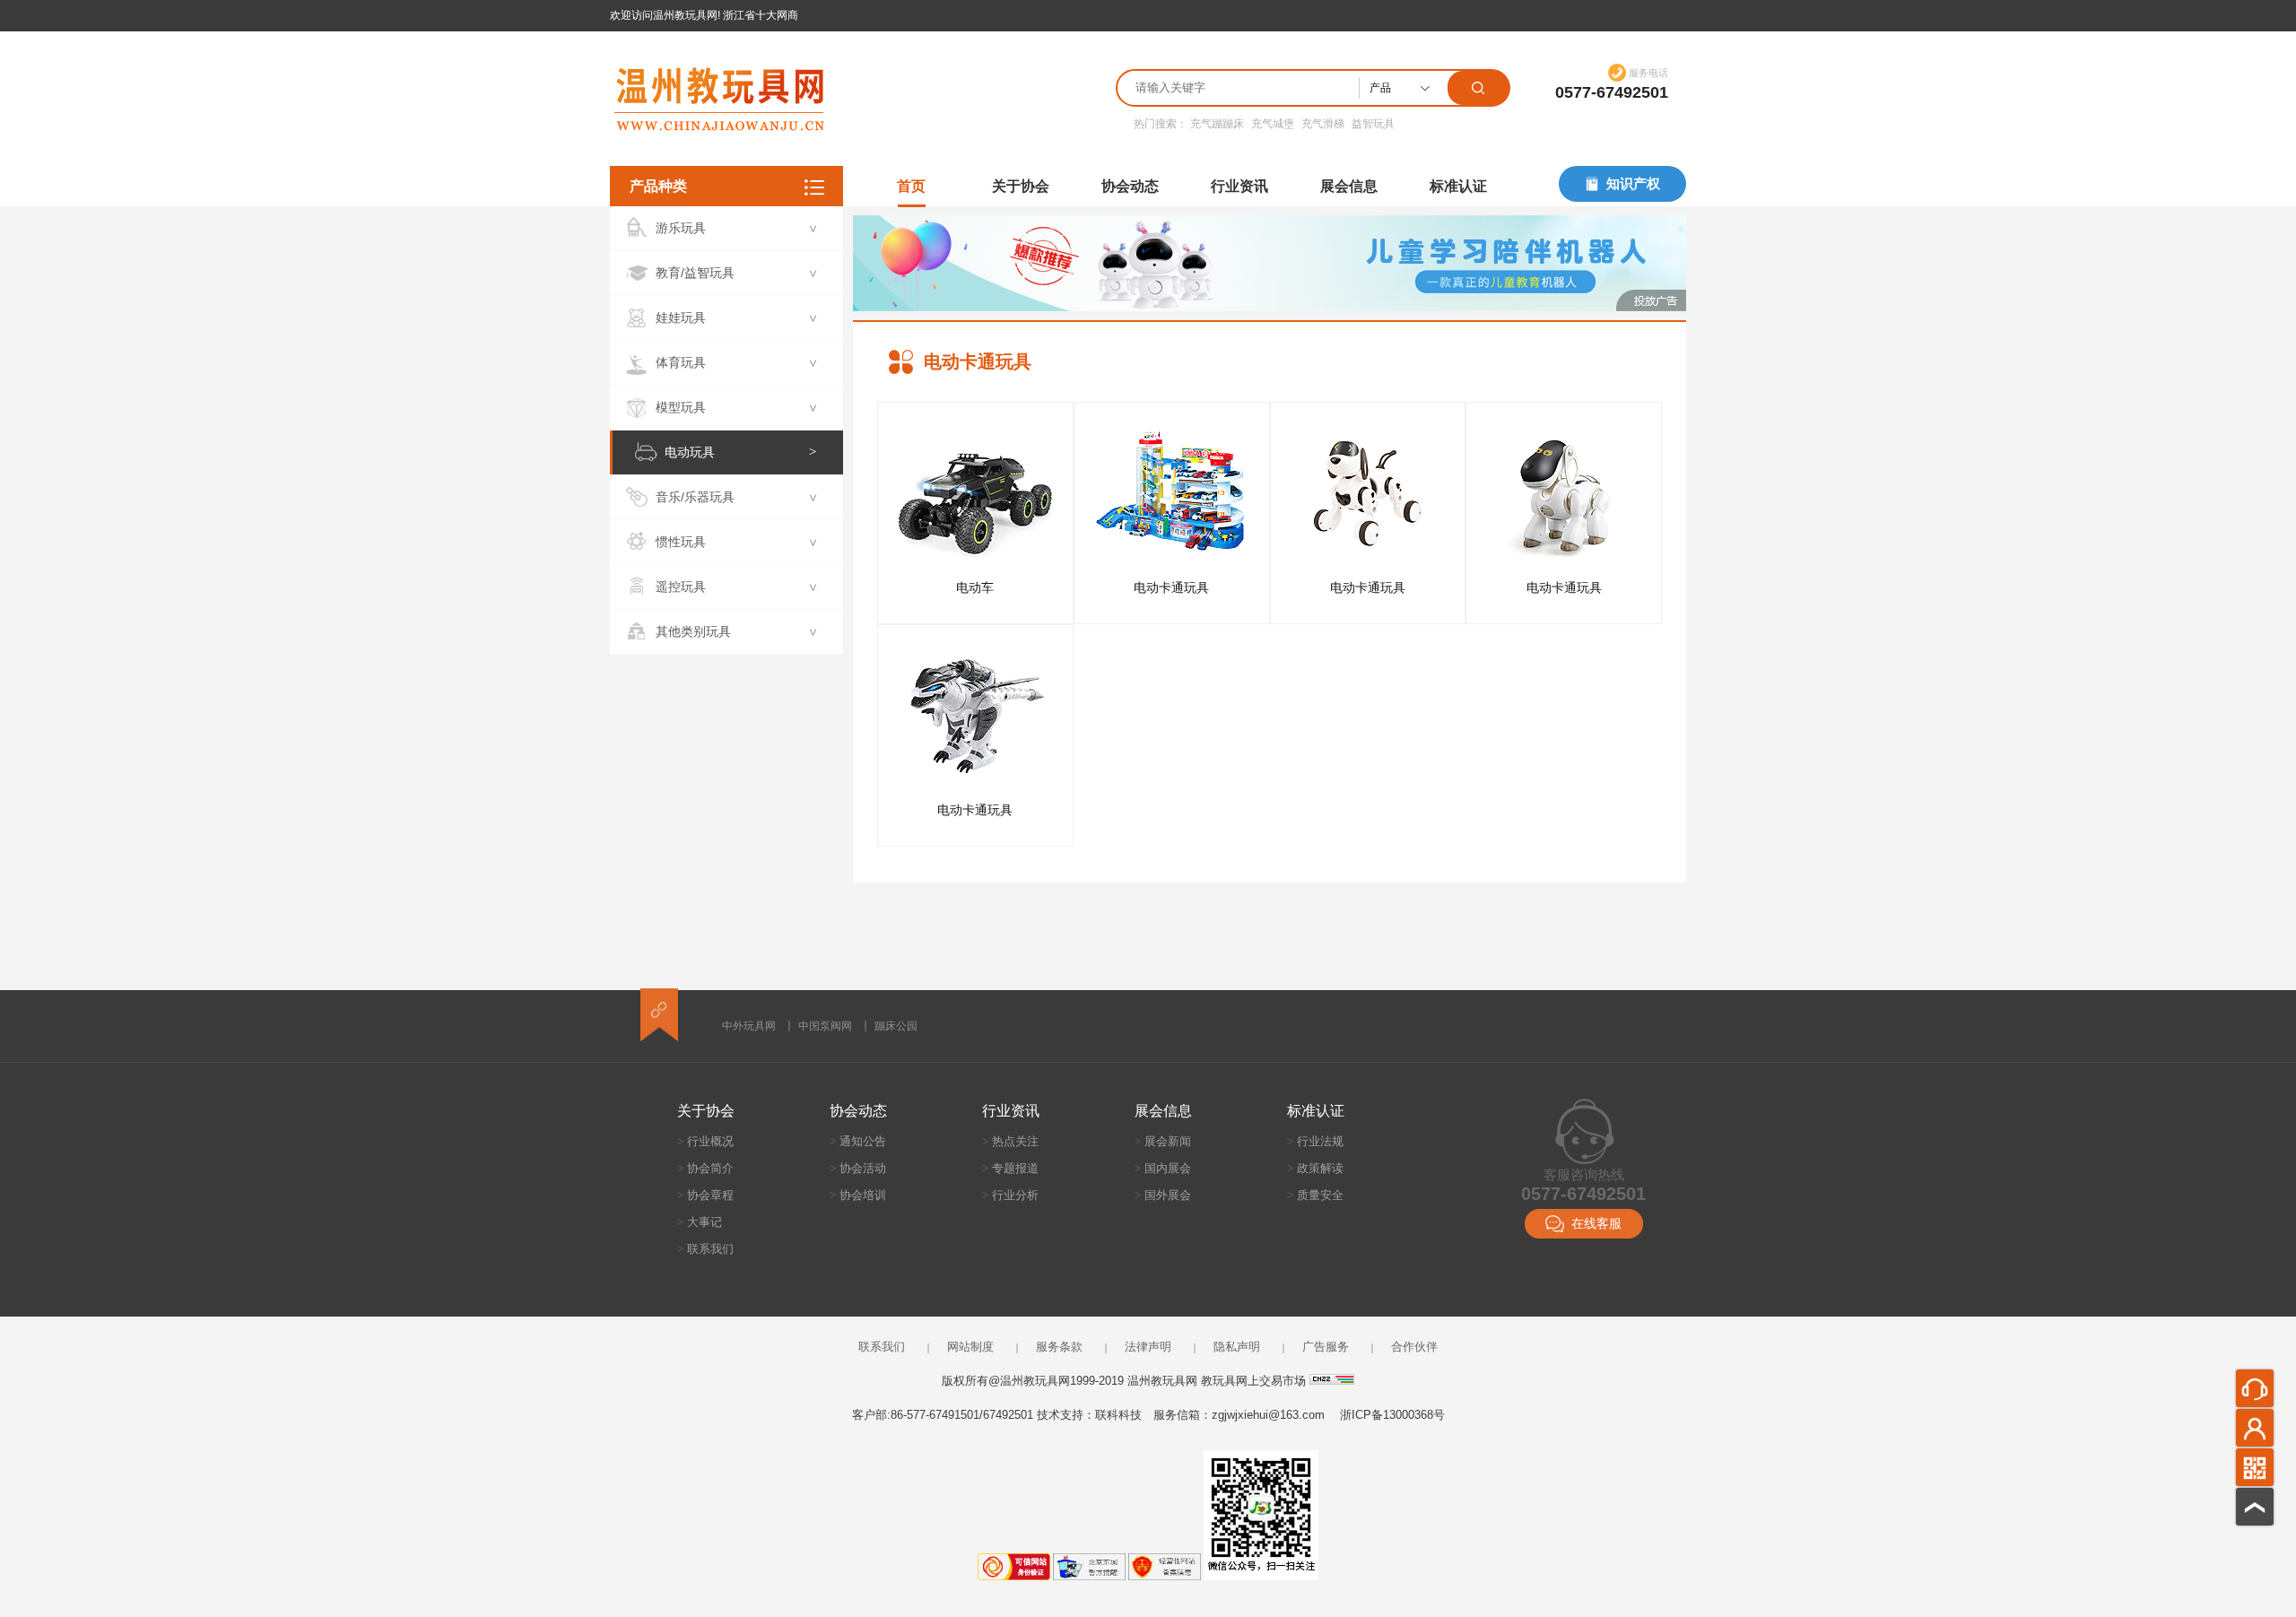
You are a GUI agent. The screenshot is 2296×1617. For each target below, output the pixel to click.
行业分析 (1010, 1195)
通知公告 (858, 1141)
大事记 (700, 1222)
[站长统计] (1332, 1381)
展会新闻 (1163, 1141)
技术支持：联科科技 (1089, 1415)
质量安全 (1315, 1195)
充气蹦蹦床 (1217, 124)
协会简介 (705, 1168)
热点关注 (1010, 1141)
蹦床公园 (896, 1026)
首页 (911, 186)
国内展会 (1163, 1168)
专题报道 (1010, 1168)
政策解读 (1315, 1168)
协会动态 (1130, 186)
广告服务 (1326, 1347)
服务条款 (1059, 1347)
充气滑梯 (1323, 124)
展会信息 (1349, 186)
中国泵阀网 (825, 1026)
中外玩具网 (749, 1026)
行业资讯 (1239, 186)
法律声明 (1148, 1347)
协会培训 (858, 1195)
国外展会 (1163, 1195)
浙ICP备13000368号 (1392, 1415)
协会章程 (705, 1195)
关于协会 (1021, 186)
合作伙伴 (1414, 1347)
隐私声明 (1237, 1347)
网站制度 (970, 1347)
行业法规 (1315, 1141)
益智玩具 (1373, 124)
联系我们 (705, 1249)
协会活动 (858, 1168)
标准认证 (1458, 186)
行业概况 (705, 1141)
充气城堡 (1273, 124)
